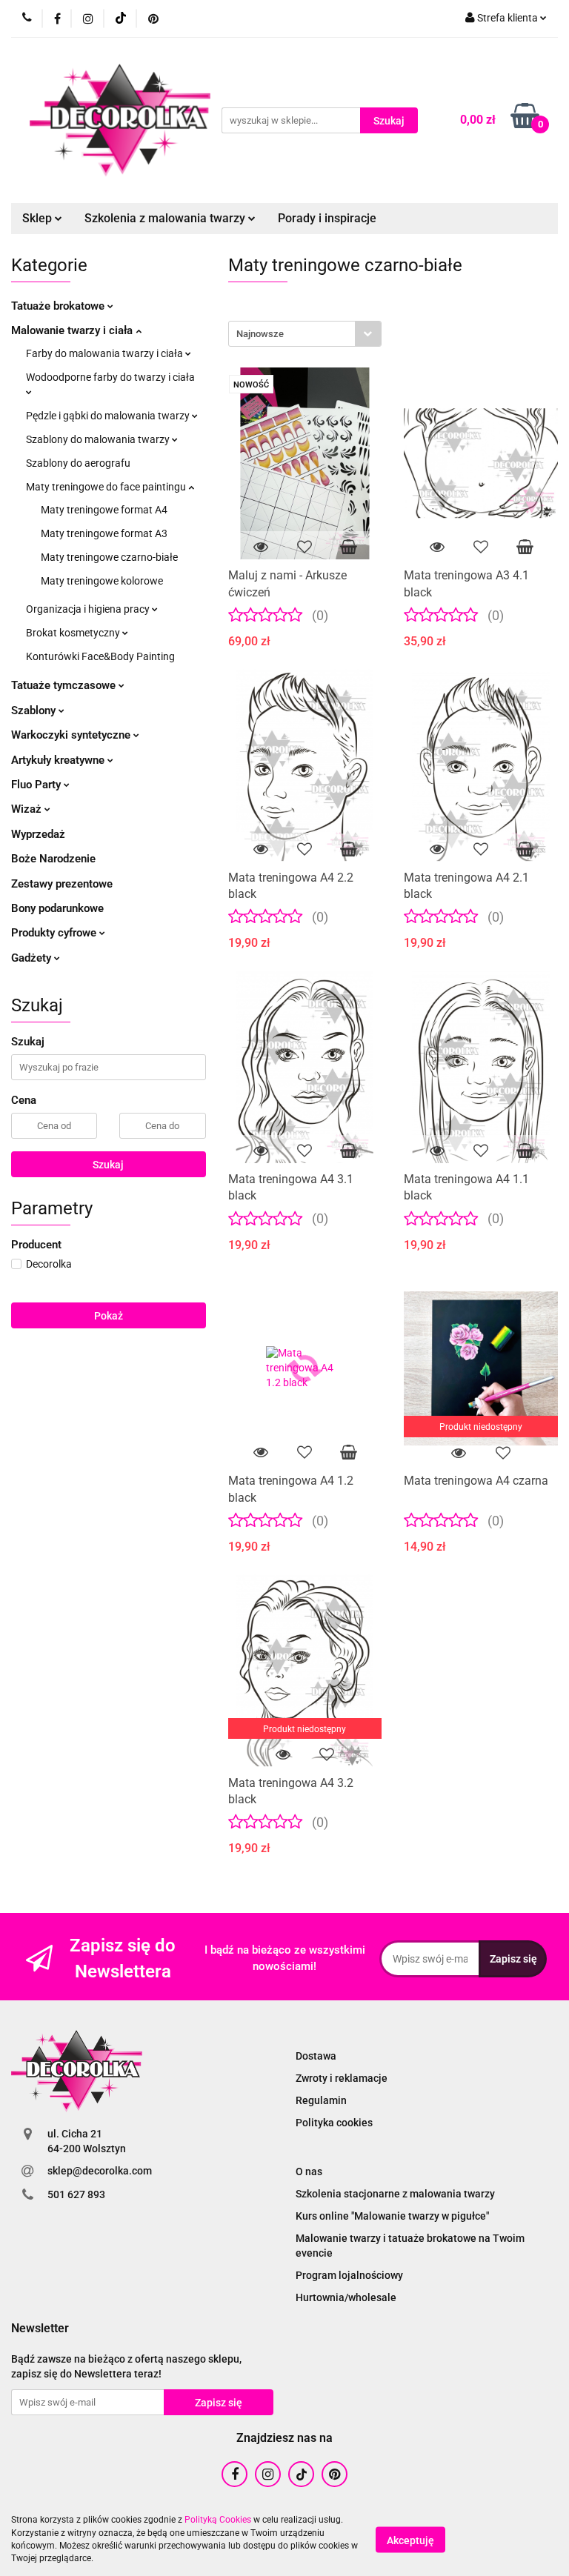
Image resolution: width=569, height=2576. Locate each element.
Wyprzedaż (38, 834)
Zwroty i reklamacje (342, 2078)
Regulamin (321, 2100)
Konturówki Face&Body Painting (100, 656)
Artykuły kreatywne (59, 760)
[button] (40, 2329)
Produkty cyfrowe (55, 933)
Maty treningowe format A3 (104, 533)
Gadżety (33, 958)
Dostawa (316, 2056)
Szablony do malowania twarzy (99, 439)
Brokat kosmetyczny (74, 633)
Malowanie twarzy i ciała (73, 330)
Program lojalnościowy (349, 2275)
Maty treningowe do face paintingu (107, 487)
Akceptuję (410, 2540)
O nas (309, 2171)
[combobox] (305, 334)
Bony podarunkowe (57, 908)
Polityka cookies (334, 2123)
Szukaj (108, 1165)
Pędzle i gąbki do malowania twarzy (109, 416)
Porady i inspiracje (327, 218)
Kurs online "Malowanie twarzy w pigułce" (392, 2216)
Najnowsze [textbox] (260, 334)
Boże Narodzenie (53, 859)
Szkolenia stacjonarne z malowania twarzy (395, 2194)
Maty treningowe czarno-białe (109, 557)
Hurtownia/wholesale (346, 2297)
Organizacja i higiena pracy (89, 609)
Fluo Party (37, 785)
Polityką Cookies (218, 2520)
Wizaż (28, 809)
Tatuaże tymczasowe (65, 685)
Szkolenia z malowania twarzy (166, 218)
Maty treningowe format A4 (104, 510)
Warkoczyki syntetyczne (72, 735)
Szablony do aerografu (78, 463)
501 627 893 (76, 2194)
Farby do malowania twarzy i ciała (106, 353)
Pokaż (109, 1316)
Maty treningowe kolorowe (102, 581)
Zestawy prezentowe (62, 884)
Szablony (35, 710)
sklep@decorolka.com (100, 2171)
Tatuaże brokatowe (59, 306)
